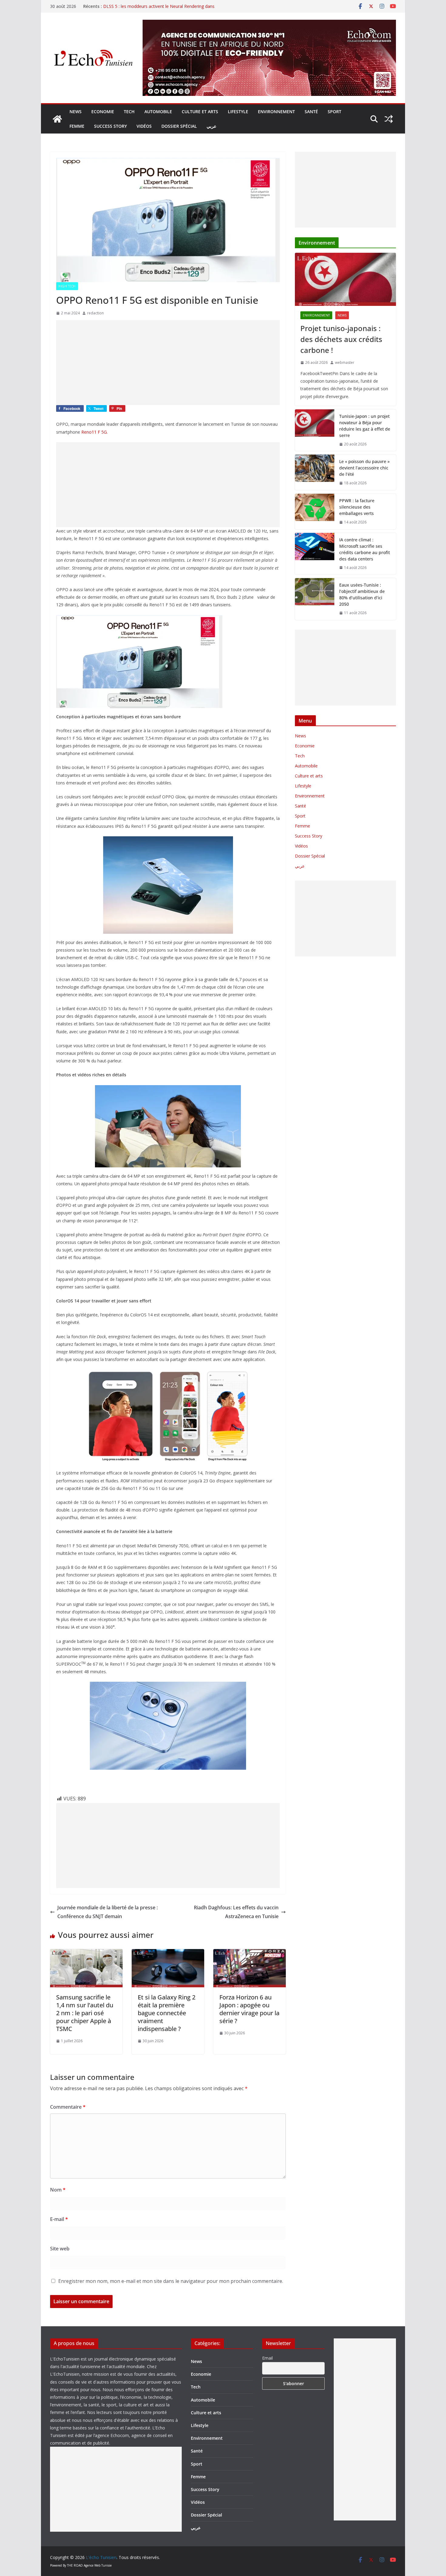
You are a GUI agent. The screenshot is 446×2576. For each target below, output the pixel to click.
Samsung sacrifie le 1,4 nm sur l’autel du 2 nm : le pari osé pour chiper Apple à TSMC (85, 2013)
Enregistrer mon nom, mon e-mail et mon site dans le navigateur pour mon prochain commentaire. (171, 2281)
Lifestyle (238, 112)
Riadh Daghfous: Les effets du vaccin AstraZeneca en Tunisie (236, 1912)
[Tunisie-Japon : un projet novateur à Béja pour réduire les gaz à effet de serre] (315, 430)
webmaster (345, 362)
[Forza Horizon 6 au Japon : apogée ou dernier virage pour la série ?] (250, 1953)
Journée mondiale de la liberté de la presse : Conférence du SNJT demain (108, 1912)
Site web (60, 2249)
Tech (129, 112)
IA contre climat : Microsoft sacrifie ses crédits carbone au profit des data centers (365, 549)
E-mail (59, 2219)
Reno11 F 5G (94, 432)
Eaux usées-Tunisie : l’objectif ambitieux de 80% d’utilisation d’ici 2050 (362, 594)
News (76, 112)
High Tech (67, 286)
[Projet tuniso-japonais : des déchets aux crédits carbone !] (345, 279)
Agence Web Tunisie (98, 2565)
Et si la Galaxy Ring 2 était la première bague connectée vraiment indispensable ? (167, 2013)
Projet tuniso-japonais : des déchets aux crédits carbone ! (341, 339)
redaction (95, 313)
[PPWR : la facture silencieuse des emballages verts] (315, 511)
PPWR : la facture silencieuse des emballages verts (357, 507)
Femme (77, 126)
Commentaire (68, 2107)
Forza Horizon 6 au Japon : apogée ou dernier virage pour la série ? (249, 2009)
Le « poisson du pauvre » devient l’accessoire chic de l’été (364, 468)
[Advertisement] (168, 363)
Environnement (276, 112)
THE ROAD (75, 2565)
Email (267, 2358)
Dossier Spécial (179, 126)
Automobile (158, 112)
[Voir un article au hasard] (389, 119)
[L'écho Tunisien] (57, 119)
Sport (334, 112)
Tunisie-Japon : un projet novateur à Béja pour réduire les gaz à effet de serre (365, 426)
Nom (58, 2190)
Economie (103, 112)
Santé (311, 112)
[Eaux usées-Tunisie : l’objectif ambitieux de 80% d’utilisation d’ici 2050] (315, 599)
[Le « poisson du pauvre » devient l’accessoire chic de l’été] (315, 472)
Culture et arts (200, 112)
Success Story (110, 126)
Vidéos (144, 126)
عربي (211, 126)
